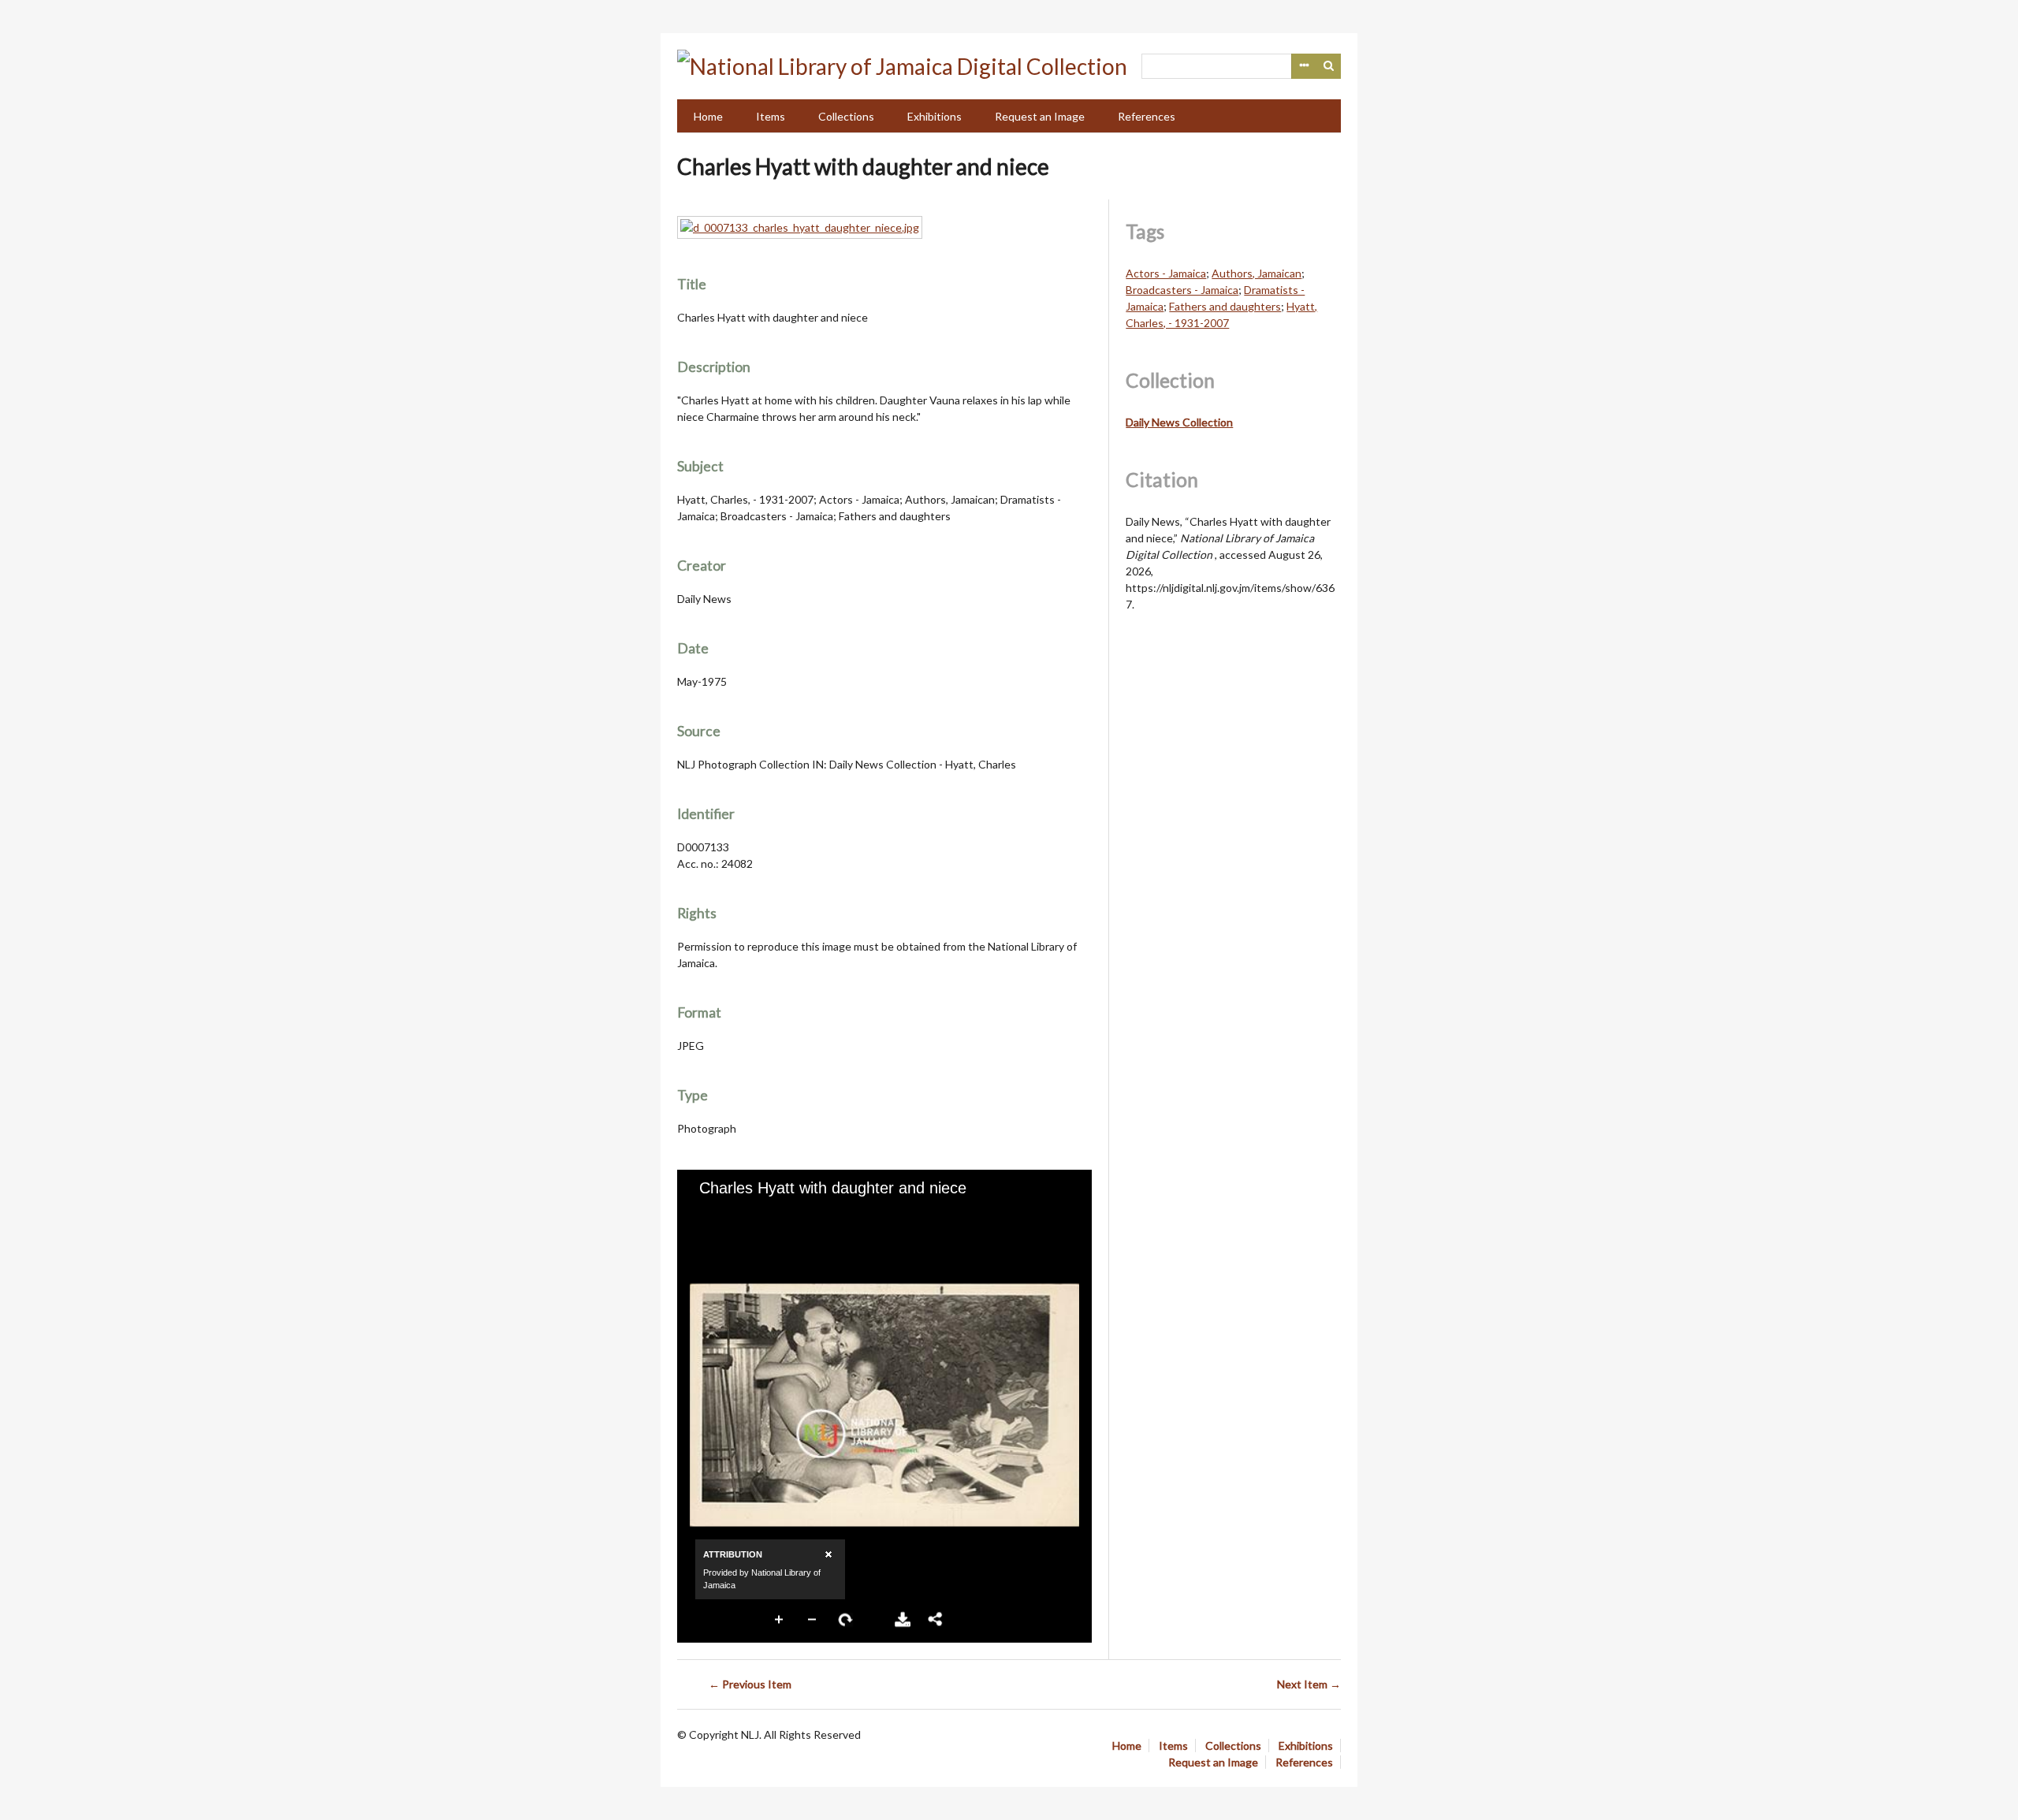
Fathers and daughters (1225, 306)
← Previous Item (750, 1684)
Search (1329, 66)
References (1147, 116)
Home (708, 116)
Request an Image (1040, 116)
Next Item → (1309, 1684)
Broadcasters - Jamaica (1182, 290)
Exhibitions (935, 116)
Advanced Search (1304, 66)
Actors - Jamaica (1166, 273)
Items (771, 116)
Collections (846, 116)
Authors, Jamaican (1257, 273)
